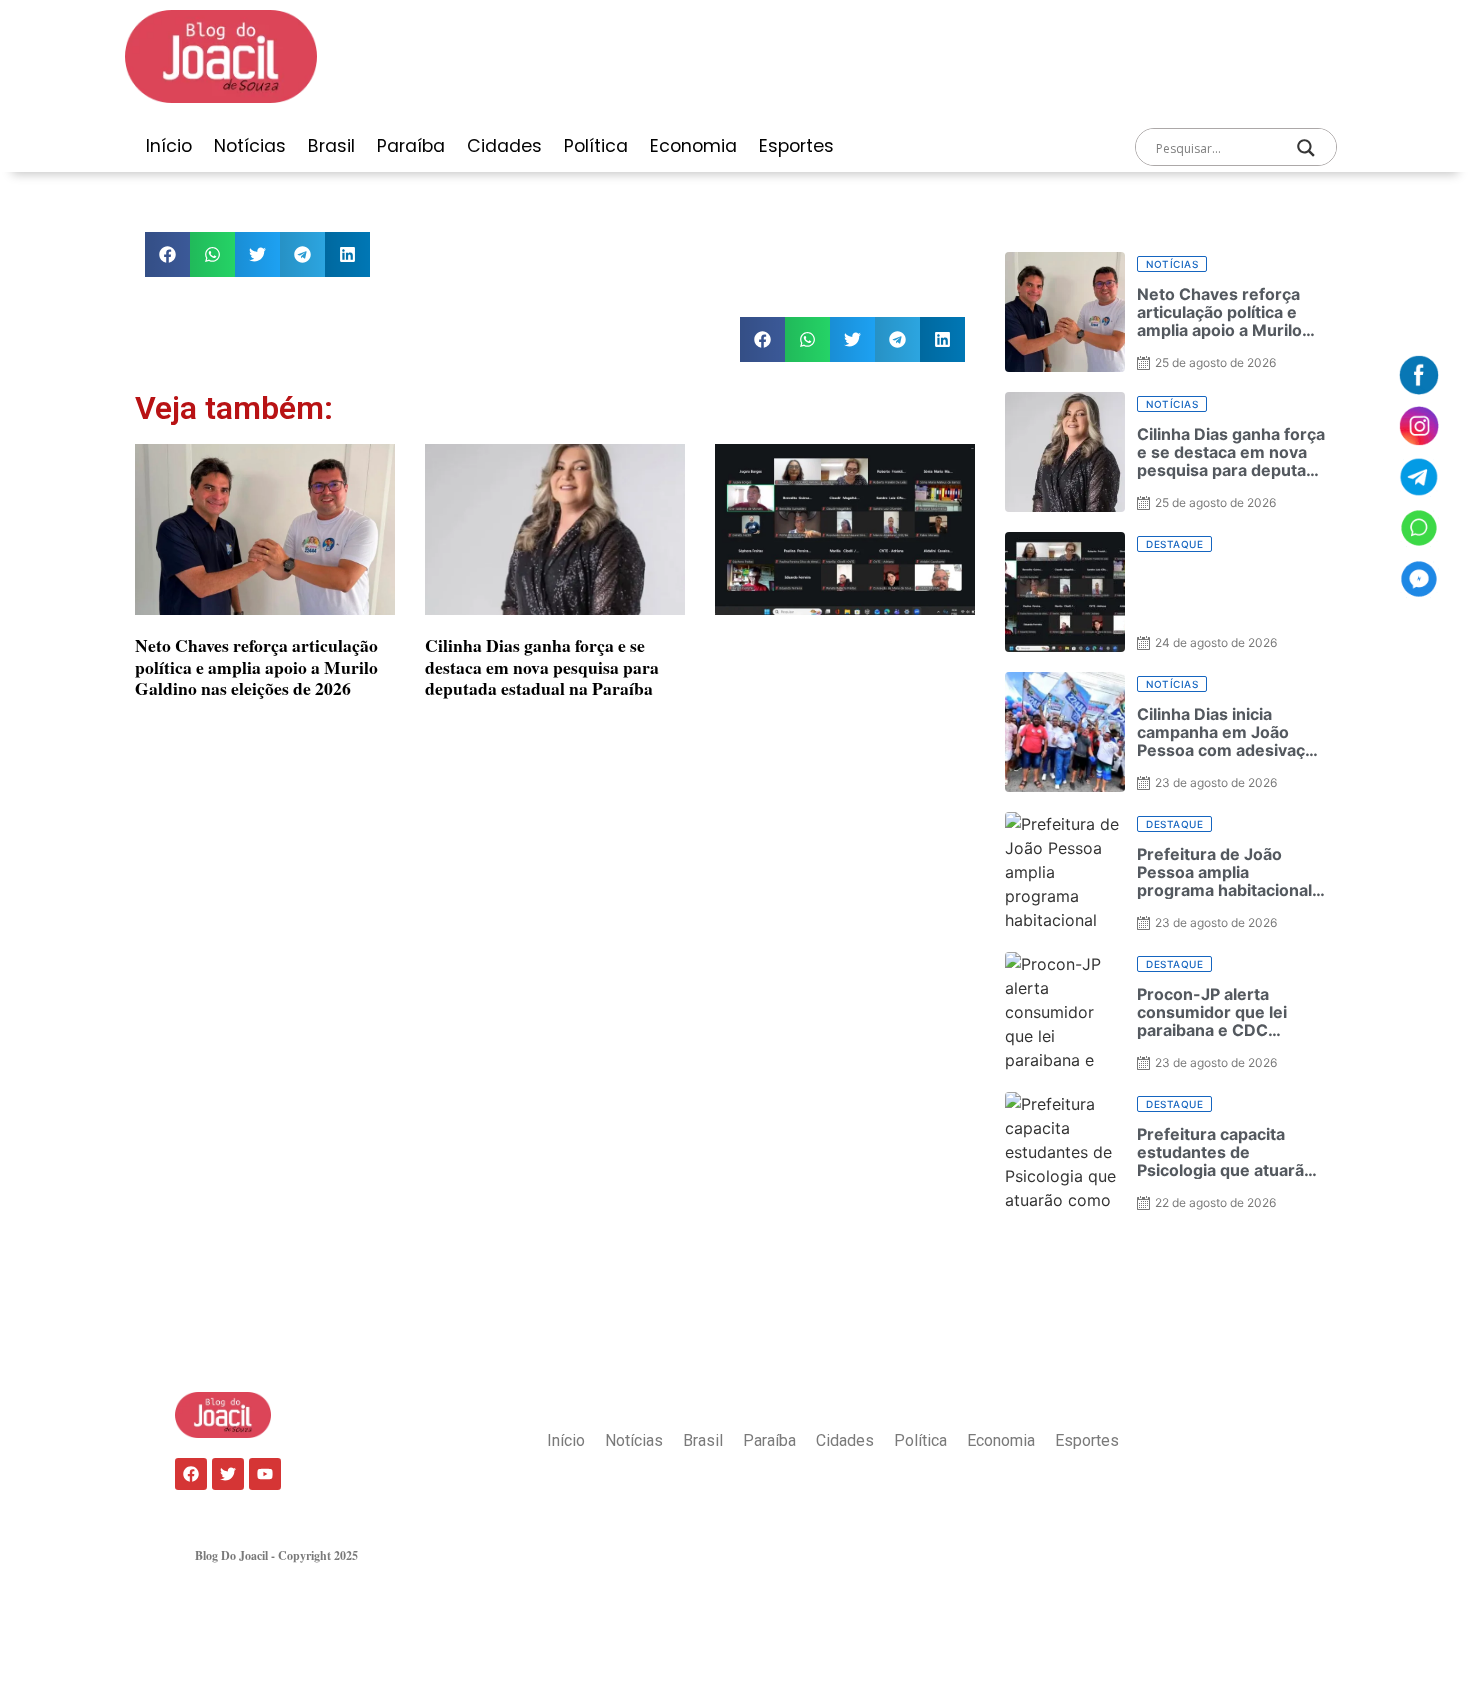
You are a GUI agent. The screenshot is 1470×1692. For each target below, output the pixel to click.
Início (169, 146)
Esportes (796, 146)
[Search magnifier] (1306, 148)
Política (596, 146)
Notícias (250, 146)
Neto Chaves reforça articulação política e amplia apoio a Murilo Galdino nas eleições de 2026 (256, 666)
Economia (693, 146)
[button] (167, 254)
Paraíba (411, 146)
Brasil (331, 146)
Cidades (504, 146)
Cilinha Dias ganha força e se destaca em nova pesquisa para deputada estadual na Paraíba (542, 666)
